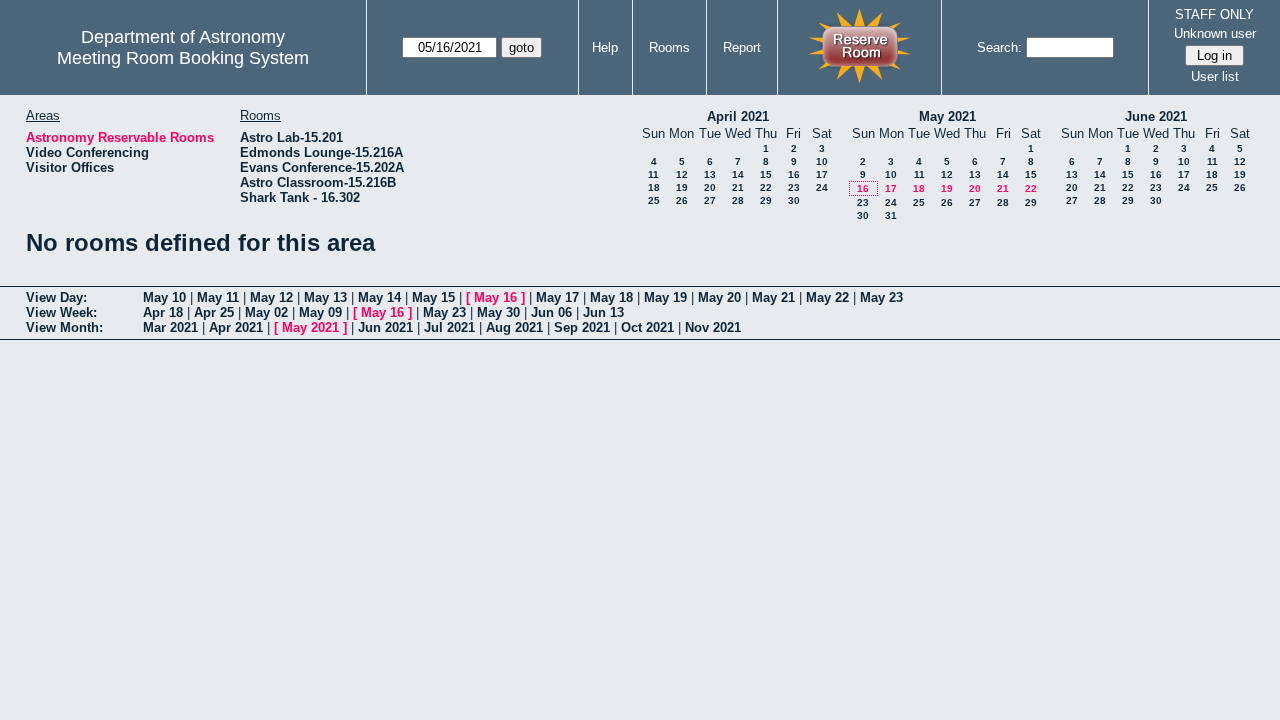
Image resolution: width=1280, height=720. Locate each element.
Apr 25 (214, 312)
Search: (999, 47)
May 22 (827, 297)
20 (710, 187)
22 (766, 187)
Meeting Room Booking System (183, 58)
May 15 (433, 297)
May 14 (379, 297)
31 (891, 215)
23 (794, 187)
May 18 (611, 297)
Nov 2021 (713, 327)
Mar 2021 (170, 327)
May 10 (164, 297)
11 (653, 174)
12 (682, 174)
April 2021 (738, 116)
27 (710, 200)
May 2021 (947, 116)
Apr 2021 (236, 327)
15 (766, 174)
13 (710, 174)
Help (605, 47)
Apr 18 (163, 312)
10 (822, 161)
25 (654, 200)
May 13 (325, 297)
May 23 (881, 297)
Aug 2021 (514, 327)
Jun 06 (551, 312)
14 (738, 174)
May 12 (271, 297)
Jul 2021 (449, 327)
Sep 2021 (582, 327)
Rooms (669, 47)
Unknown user (1215, 33)
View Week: (61, 312)
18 (654, 187)
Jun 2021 (385, 327)
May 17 (557, 297)
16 (794, 174)
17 (822, 174)
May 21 (773, 297)
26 (682, 200)
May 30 (498, 312)
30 (794, 200)
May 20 (719, 297)
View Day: (56, 297)
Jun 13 (603, 312)
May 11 (218, 297)
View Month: (64, 327)
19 (682, 187)
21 (738, 187)
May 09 (320, 312)
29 (766, 200)
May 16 (495, 297)
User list (1215, 76)
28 (738, 200)
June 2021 (1156, 116)
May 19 (665, 297)
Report (742, 47)
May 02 (266, 312)
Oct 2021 (647, 327)
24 (822, 187)
